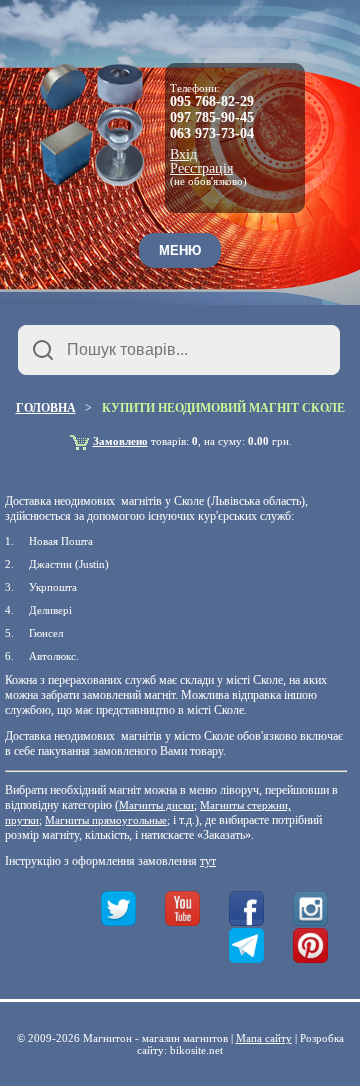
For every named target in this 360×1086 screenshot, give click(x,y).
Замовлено (120, 441)
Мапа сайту (264, 1038)
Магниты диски (156, 805)
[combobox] (179, 350)
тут (208, 861)
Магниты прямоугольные (106, 820)
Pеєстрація (201, 169)
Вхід (183, 155)
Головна (46, 408)
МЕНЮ (180, 250)
